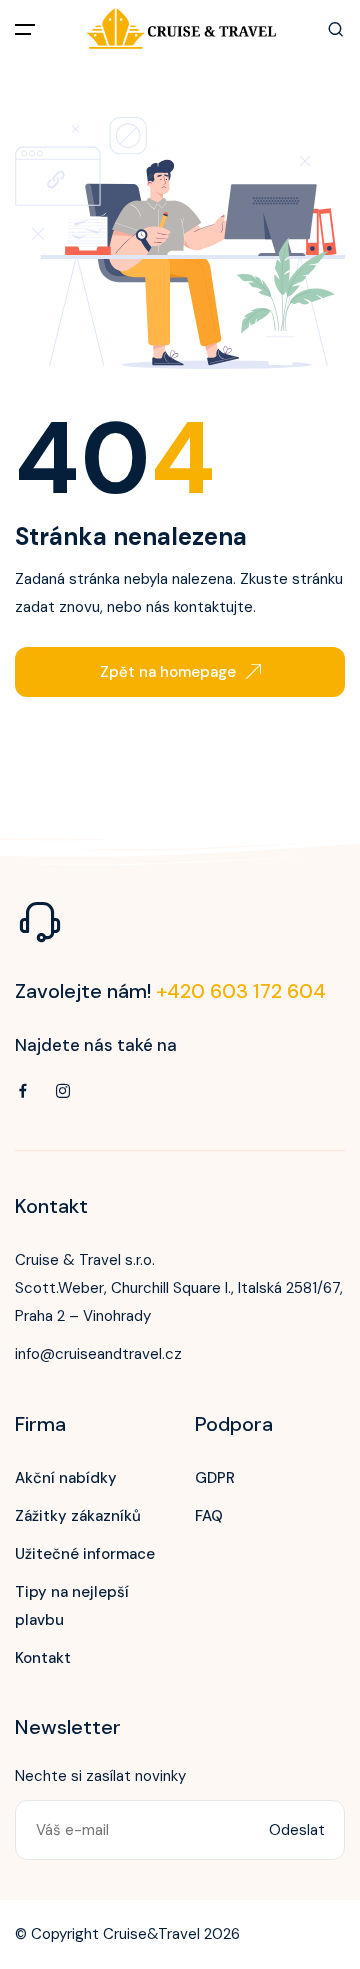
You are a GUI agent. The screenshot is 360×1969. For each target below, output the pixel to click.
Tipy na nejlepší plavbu (72, 1606)
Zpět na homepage (168, 672)
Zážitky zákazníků (78, 1516)
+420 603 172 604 (241, 991)
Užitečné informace (85, 1554)
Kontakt (43, 1658)
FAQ (209, 1516)
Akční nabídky (66, 1478)
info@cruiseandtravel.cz (98, 1354)
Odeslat (297, 1830)
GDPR (215, 1478)
